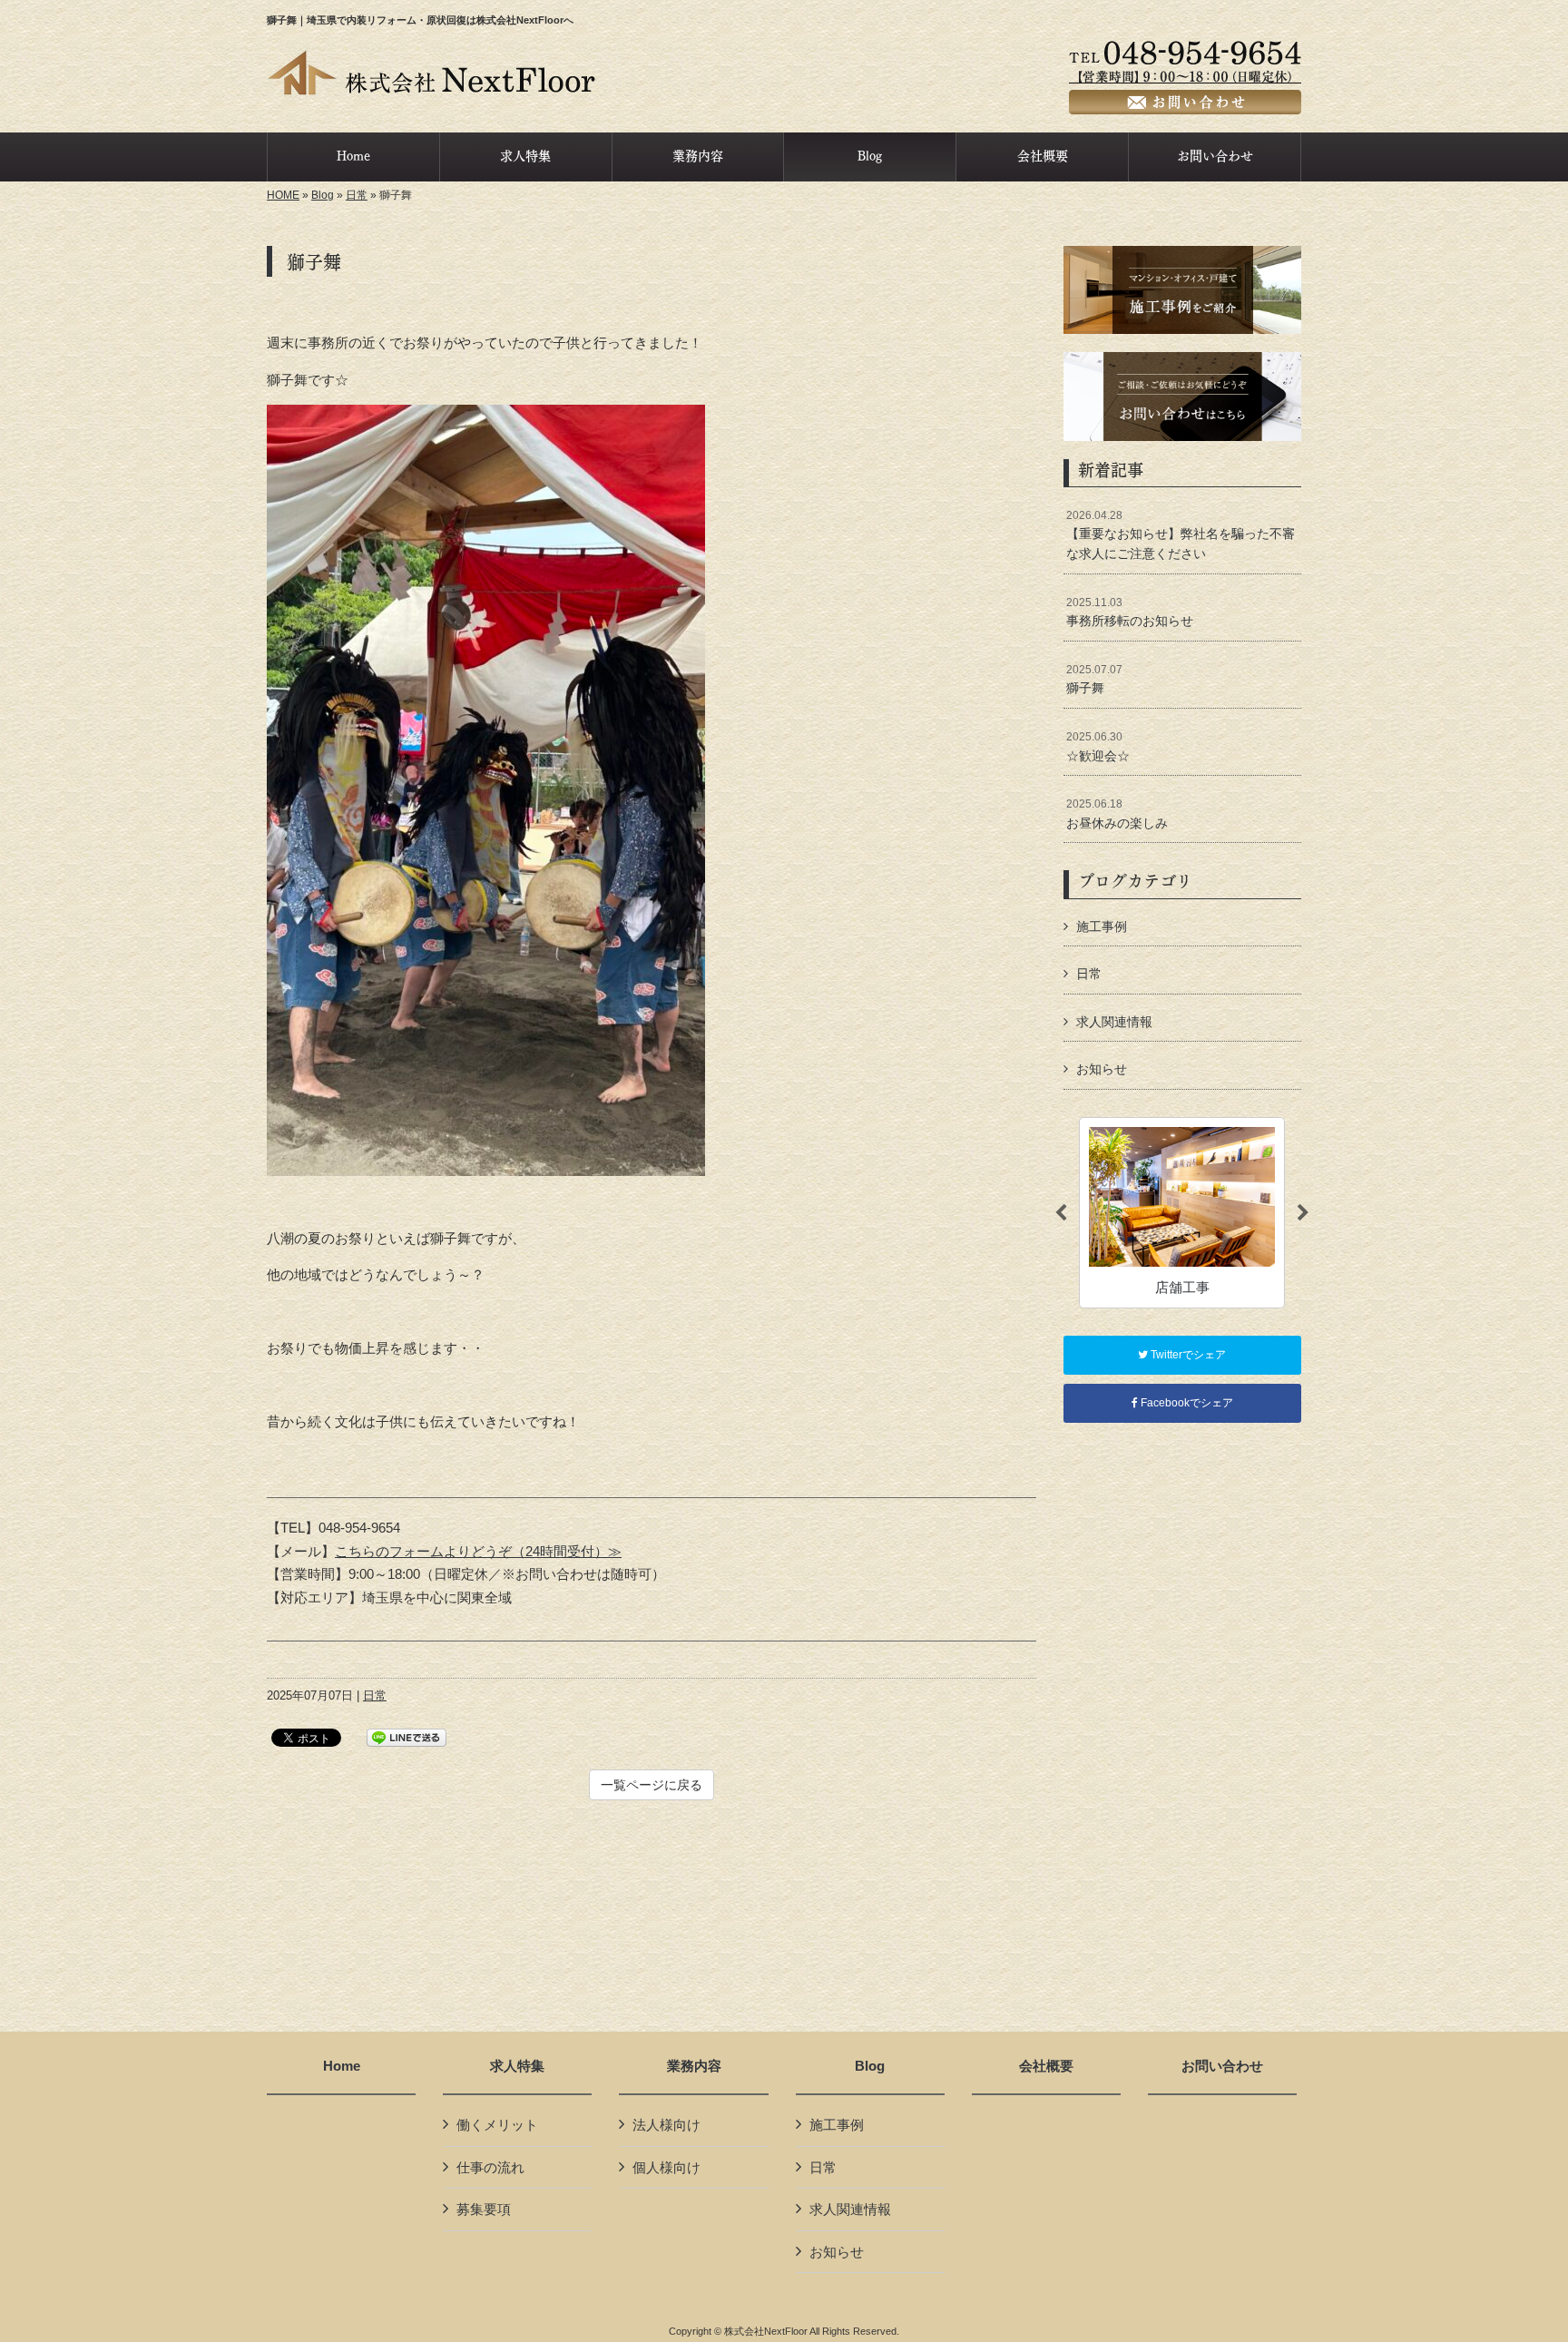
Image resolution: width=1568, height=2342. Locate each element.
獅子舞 (1094, 680)
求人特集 (517, 2066)
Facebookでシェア (1186, 1403)
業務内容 (694, 2066)
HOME (283, 195)
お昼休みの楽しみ (1117, 814)
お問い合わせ (1222, 2066)
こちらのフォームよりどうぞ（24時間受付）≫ (478, 1551)
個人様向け (666, 2167)
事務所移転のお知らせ (1130, 612)
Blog (323, 195)
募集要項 (484, 2209)
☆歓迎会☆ (1098, 747)
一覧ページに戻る (652, 1785)
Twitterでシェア (1187, 1355)
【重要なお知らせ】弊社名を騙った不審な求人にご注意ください (1181, 535)
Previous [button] (1061, 1213)
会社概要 (1046, 2066)
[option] (1182, 1213)
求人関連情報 (1114, 1022)
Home (342, 2066)
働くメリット (497, 2125)
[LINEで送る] (407, 1736)
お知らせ (1102, 1069)
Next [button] (1303, 1213)
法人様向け (666, 2125)
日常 (357, 195)
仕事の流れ (490, 2167)
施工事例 (1102, 926)
